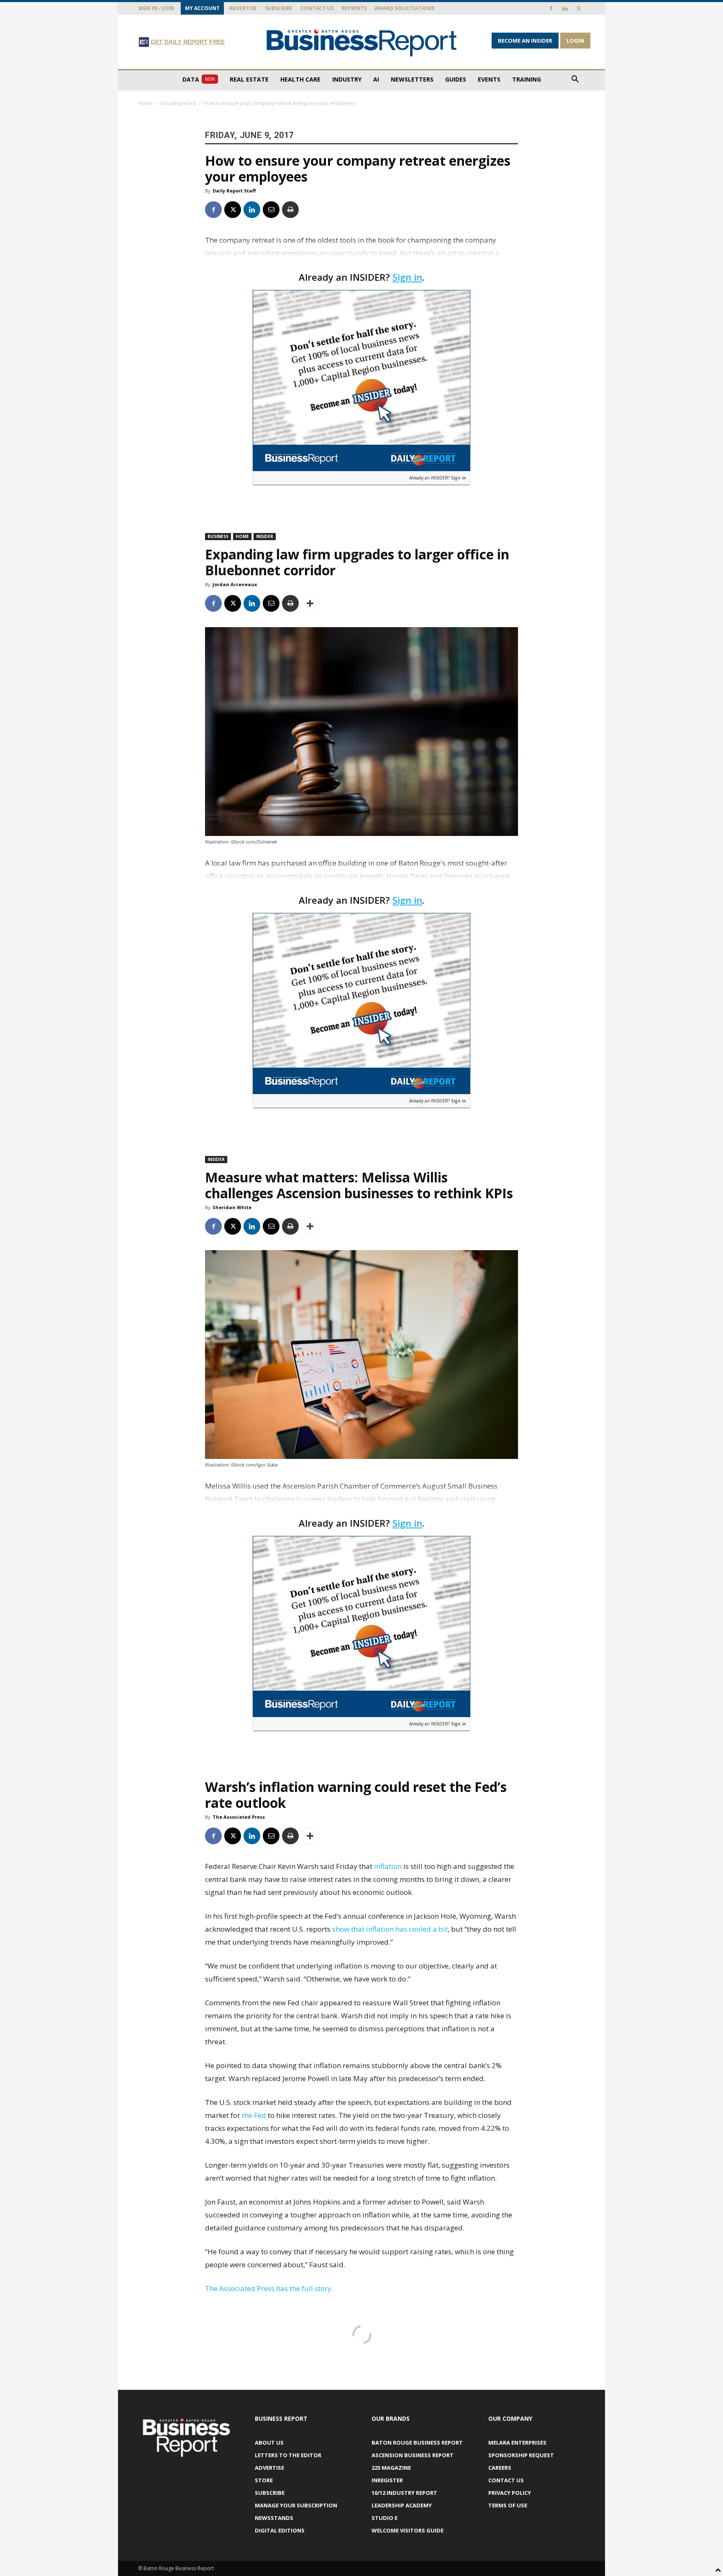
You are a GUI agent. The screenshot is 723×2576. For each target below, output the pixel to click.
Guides (456, 79)
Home (145, 103)
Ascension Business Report (413, 2455)
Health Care (300, 79)
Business (218, 536)
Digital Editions (280, 2530)
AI (376, 79)
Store (264, 2480)
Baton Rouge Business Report (417, 2443)
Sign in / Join (156, 8)
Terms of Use (508, 2505)
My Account (202, 8)
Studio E (385, 2518)
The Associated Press (239, 1817)
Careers (500, 2468)
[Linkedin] (565, 8)
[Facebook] (551, 8)
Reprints (354, 8)
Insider (265, 536)
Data (199, 79)
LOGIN (575, 41)
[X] (579, 8)
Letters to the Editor (288, 2455)
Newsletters (412, 79)
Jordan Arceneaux (235, 584)
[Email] (271, 210)
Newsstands (274, 2518)
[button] (575, 80)
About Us (269, 2443)
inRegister (387, 2480)
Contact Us (317, 8)
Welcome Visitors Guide (408, 2530)
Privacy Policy (510, 2493)
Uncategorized (178, 103)
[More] (310, 603)
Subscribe (279, 8)
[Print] (290, 210)
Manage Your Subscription (296, 2505)
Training (527, 79)
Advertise (243, 8)
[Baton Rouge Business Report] (361, 42)
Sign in (407, 277)
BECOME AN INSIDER (525, 41)
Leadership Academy (402, 2505)
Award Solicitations (404, 8)
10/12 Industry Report (404, 2493)
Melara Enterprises (517, 2443)
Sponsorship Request (521, 2455)
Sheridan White (232, 1207)
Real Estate (249, 79)
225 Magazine (391, 2468)
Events (489, 79)
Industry (347, 79)
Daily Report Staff (234, 191)
